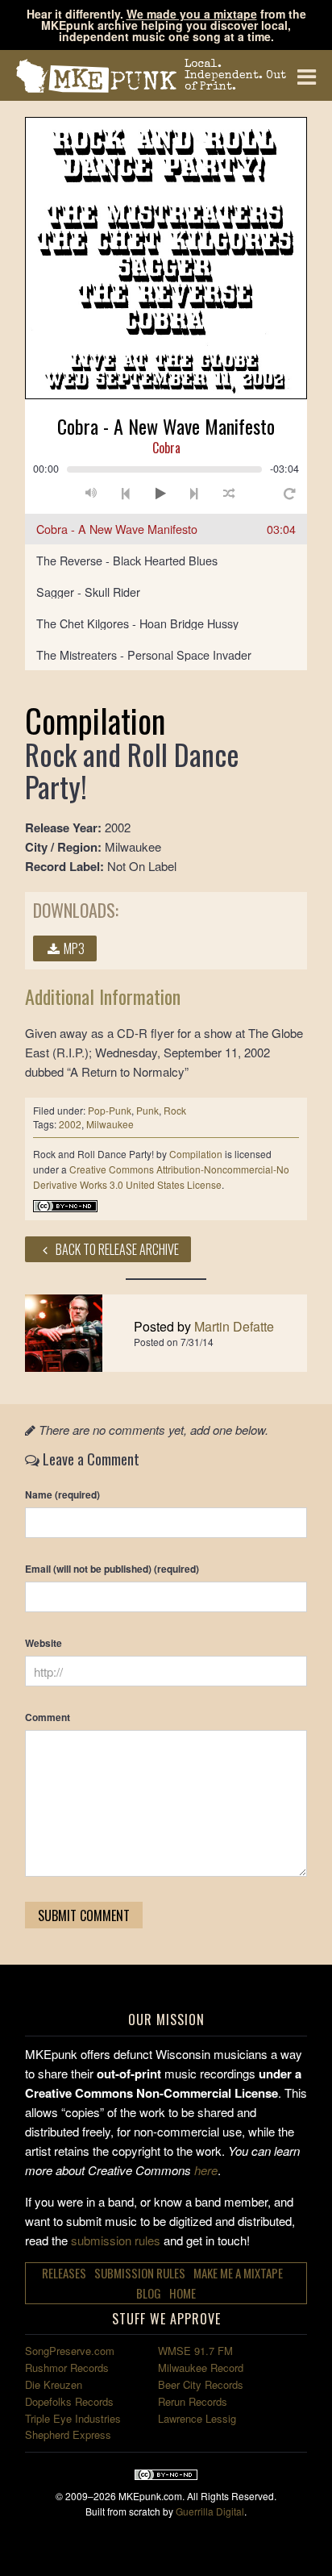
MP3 (73, 948)
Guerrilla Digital (210, 2511)
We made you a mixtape (192, 14)
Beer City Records (201, 2384)
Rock (175, 1110)
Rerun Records (193, 2401)
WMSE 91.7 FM (195, 2351)
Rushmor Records (67, 2368)
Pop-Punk (110, 1110)
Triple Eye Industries (73, 2418)
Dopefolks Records (69, 2401)
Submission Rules (140, 2273)
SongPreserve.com (70, 2351)
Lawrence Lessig (197, 2418)
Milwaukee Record (201, 2368)
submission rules (116, 2240)
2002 (70, 1124)
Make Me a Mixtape (238, 2273)
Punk (147, 1110)
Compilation (196, 1154)
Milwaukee (110, 1124)
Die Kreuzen (54, 2384)
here (206, 2170)
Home (183, 2293)
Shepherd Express (68, 2434)
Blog (149, 2293)
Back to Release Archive (116, 1249)
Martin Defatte (234, 1326)
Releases (64, 2273)
